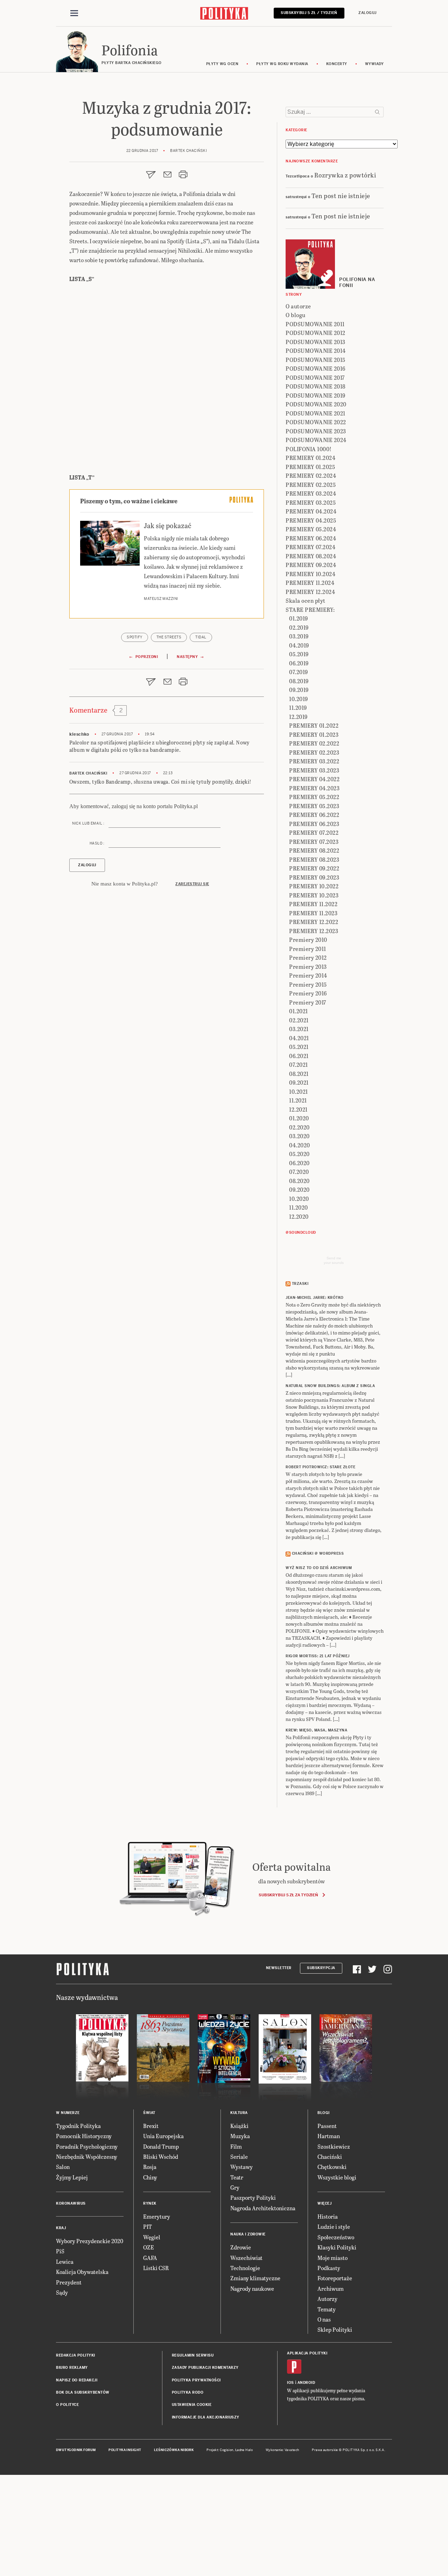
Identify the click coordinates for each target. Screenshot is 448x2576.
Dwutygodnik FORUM (76, 2450)
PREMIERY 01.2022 (314, 725)
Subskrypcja (321, 1968)
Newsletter (279, 1968)
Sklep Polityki (335, 2329)
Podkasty (329, 2268)
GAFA (150, 2258)
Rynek (150, 2203)
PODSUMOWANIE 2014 (316, 351)
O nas (324, 2319)
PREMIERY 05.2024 (311, 529)
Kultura (239, 2113)
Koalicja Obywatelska (82, 2272)
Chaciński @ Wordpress (318, 1553)
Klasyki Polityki (337, 2247)
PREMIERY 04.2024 (311, 511)
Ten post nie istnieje (341, 195)
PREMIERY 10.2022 (314, 886)
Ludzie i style (334, 2227)
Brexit (151, 2126)
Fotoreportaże (335, 2278)
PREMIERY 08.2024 (311, 556)
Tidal (201, 637)
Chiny (150, 2177)
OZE (149, 2247)
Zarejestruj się (192, 884)
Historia (328, 2216)
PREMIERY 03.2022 (314, 761)
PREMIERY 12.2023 (314, 931)
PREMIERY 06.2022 (314, 815)
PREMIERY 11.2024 (310, 583)
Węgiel (152, 2237)
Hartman (329, 2136)
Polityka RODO (188, 2392)
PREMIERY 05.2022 (314, 797)
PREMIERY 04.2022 (314, 779)
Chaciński (330, 2157)
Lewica (65, 2262)
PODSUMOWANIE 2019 (316, 395)
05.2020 (299, 1154)
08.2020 (299, 1181)
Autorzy (327, 2299)
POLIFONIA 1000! (309, 449)
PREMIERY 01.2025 (310, 467)
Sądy (62, 2292)
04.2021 (299, 1038)
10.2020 (299, 1199)
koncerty (337, 64)
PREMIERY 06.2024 (311, 538)
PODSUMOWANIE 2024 (316, 440)
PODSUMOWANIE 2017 (315, 377)
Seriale (239, 2157)
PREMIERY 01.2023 (314, 734)
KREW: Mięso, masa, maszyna (316, 1730)
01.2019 (299, 618)
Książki (239, 2126)
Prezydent (69, 2282)
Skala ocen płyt (306, 600)
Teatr (237, 2177)
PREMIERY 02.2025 (311, 485)
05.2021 (299, 1047)
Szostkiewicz (334, 2146)
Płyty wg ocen (222, 64)
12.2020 (299, 1216)
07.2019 (299, 672)
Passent (327, 2126)
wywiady (374, 64)
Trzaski (300, 1284)
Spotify (135, 637)
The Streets (169, 637)
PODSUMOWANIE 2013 (316, 342)
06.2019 (299, 663)
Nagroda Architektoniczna (263, 2208)
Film (236, 2146)
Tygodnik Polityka (78, 2126)
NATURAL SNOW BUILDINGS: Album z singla (330, 1386)
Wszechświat (246, 2258)
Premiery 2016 (308, 993)
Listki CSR (156, 2268)
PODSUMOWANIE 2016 (316, 368)
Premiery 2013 (308, 967)
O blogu (296, 315)
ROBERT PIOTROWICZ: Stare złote (320, 1467)
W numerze (68, 2113)
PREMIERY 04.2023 (314, 788)
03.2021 (299, 1029)
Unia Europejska (163, 2136)
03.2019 (299, 636)
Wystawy (241, 2167)
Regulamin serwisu (193, 2355)
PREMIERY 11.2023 (313, 913)
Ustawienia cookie (192, 2405)
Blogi (324, 2113)
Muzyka (240, 2136)
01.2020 (299, 1118)
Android (306, 2383)
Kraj (61, 2228)
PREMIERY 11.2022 (313, 904)
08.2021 (299, 1074)
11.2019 (298, 708)
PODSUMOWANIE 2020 (316, 404)
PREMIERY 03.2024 (311, 493)
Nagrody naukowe (252, 2288)
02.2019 (299, 627)
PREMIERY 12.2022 (314, 922)
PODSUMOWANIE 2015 (316, 360)
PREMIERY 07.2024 (310, 547)
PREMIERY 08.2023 (314, 859)
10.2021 (299, 1091)
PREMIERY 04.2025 (311, 520)
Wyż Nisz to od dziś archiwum (319, 1568)
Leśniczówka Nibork (174, 2450)
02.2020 (299, 1127)
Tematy (327, 2309)
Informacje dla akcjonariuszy (206, 2417)
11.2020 (299, 1207)
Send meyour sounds (334, 1260)
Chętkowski (332, 2167)
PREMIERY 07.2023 (314, 842)
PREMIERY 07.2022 (314, 832)
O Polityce (67, 2405)
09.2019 (299, 690)
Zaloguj (367, 13)
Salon (63, 2167)
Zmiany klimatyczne (255, 2278)
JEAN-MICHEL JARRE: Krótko (315, 1298)
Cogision (227, 2450)
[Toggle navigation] (74, 13)
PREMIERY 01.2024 (310, 458)
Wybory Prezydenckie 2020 (90, 2241)
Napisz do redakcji (77, 2380)
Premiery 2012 (308, 957)
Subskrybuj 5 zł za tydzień (288, 1895)
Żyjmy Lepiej (72, 2177)
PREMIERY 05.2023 (314, 806)
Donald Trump (161, 2146)
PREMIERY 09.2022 (314, 868)
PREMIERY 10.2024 (310, 574)
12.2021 (298, 1109)
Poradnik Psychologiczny (87, 2146)
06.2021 (299, 1056)
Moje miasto (332, 2258)
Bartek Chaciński (88, 773)
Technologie (245, 2268)
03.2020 (299, 1136)
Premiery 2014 (308, 975)
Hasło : (97, 843)
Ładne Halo (244, 2450)
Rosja (150, 2167)
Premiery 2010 (308, 940)
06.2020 (299, 1163)
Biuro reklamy (72, 2368)
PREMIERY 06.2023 (314, 824)
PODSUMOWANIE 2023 (316, 431)
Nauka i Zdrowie (248, 2234)
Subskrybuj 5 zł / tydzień (309, 13)
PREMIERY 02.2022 (314, 743)
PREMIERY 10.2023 (314, 895)
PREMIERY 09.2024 (311, 565)
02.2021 (299, 1020)
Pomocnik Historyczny (84, 2136)
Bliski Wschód (161, 2157)
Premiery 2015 (308, 984)
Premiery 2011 (308, 949)
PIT (148, 2227)
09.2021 (299, 1082)
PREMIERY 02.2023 (314, 752)
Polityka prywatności (196, 2380)
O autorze (298, 306)
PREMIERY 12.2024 (310, 592)
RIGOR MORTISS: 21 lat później (318, 1656)
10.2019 (299, 699)
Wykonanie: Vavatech (282, 2450)
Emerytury (157, 2216)
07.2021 (299, 1065)
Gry (235, 2187)
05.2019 (299, 654)
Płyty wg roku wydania (282, 64)
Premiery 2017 (308, 1002)
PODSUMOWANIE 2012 (316, 333)
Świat (149, 2113)
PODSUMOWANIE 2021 (316, 413)
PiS (60, 2251)
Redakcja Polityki (76, 2355)
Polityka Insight (125, 2450)
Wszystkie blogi (337, 2177)
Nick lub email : (88, 823)
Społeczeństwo (336, 2237)
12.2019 (298, 717)
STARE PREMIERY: (310, 610)
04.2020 (300, 1145)
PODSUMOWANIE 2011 (315, 324)
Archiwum (331, 2288)
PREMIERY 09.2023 (314, 877)
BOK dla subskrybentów (83, 2392)
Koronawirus (71, 2203)
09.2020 (299, 1189)
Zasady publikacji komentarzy (205, 2368)
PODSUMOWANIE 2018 (316, 386)
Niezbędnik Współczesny (87, 2157)
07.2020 (299, 1172)
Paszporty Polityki (253, 2197)
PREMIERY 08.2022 (314, 850)
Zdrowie (241, 2247)
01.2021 (299, 1011)
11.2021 (298, 1100)
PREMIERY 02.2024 (311, 475)
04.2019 (299, 645)
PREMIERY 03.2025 (311, 502)
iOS (290, 2383)
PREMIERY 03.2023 (314, 770)
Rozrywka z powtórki (345, 175)
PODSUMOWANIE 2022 (316, 422)
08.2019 (299, 681)
